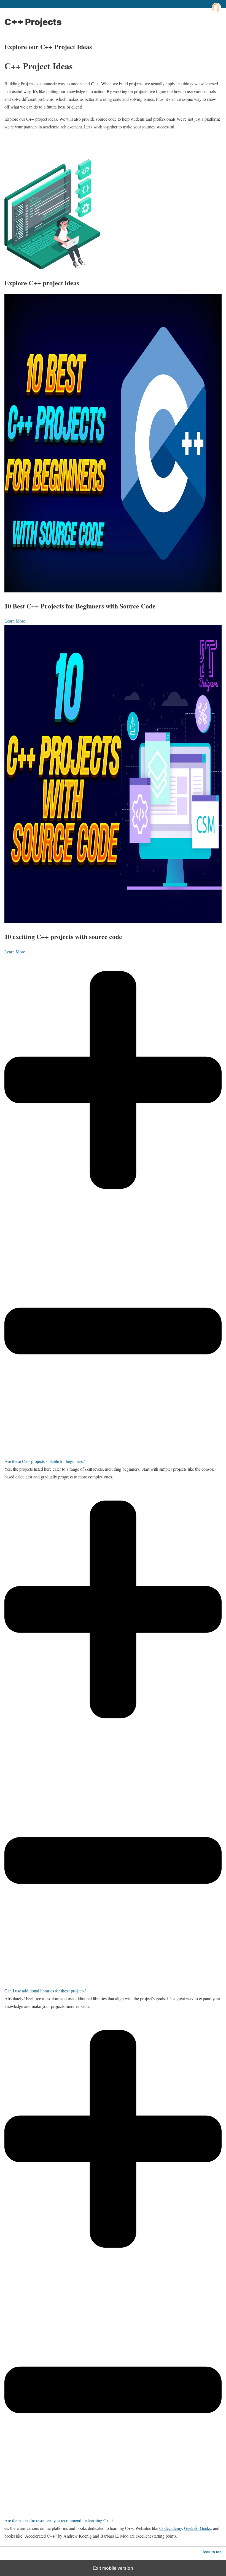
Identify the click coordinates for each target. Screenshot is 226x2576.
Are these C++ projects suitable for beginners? (45, 1461)
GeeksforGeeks (197, 2528)
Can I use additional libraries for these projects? (45, 1991)
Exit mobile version (113, 2568)
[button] (113, 1210)
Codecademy (171, 2528)
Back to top (212, 2552)
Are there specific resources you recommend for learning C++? (59, 2520)
